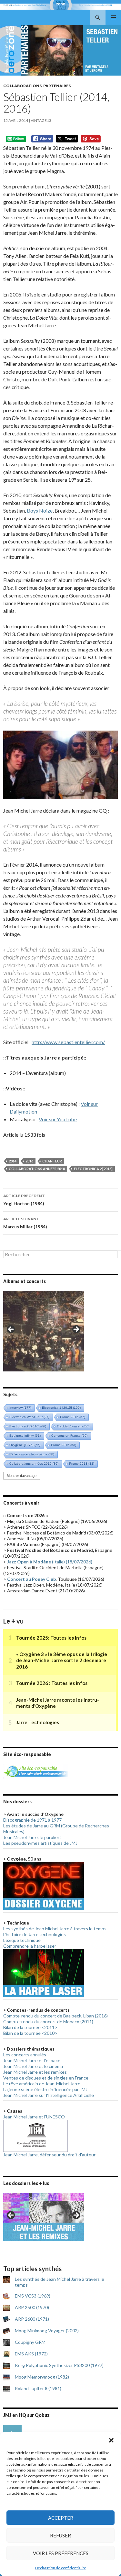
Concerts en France (69, 1436)
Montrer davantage (22, 1476)
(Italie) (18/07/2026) (50, 1562)
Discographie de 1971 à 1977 (32, 1820)
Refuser (60, 2535)
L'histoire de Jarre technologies (35, 1934)
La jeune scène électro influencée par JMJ (45, 2089)
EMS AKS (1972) (31, 2354)
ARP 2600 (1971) (32, 2319)
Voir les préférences (61, 2553)
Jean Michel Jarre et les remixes (35, 2072)
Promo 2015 (64, 1445)
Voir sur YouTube (58, 1119)
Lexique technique (22, 1940)
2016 (29, 1161)
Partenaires (57, 86)
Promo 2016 (73, 1417)
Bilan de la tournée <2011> (30, 2027)
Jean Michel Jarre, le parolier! (32, 1837)
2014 (13, 1161)
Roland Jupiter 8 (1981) (38, 2388)
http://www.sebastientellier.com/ (68, 1042)
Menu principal (113, 17)
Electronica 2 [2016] (93, 1169)
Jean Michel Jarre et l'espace (32, 2060)
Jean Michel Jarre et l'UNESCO (34, 2117)
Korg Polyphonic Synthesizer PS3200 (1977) (59, 2365)
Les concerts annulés (25, 2055)
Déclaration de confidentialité (61, 2568)
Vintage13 (41, 120)
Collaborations (22, 86)
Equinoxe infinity (25, 1436)
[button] (111, 2440)
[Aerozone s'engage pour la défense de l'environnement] (35, 1771)
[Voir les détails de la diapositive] (44, 1331)
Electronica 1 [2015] (61, 1408)
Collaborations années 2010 (37, 1169)
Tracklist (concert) (73, 1426)
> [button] (76, 1330)
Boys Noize (40, 510)
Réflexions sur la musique (32, 1454)
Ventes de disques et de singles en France (46, 2078)
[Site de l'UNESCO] (35, 2135)
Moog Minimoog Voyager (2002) (47, 2330)
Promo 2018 (82, 1464)
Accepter (61, 2518)
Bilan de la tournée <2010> (30, 2033)
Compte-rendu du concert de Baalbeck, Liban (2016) (55, 2016)
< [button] (11, 1330)
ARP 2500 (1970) (32, 2307)
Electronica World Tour (29, 1417)
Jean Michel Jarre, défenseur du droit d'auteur (49, 2155)
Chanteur (52, 1161)
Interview (20, 1408)
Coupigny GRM (30, 2342)
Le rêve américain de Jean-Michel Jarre (42, 2084)
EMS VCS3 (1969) (33, 2296)
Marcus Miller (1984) (25, 1223)
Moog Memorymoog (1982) (42, 2377)
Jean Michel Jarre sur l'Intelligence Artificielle (49, 2095)
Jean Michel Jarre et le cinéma (33, 2066)
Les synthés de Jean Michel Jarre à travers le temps (55, 1929)
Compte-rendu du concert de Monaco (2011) (48, 2021)
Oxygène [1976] (25, 1445)
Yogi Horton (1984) (24, 1200)
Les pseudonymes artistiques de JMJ (40, 1843)
